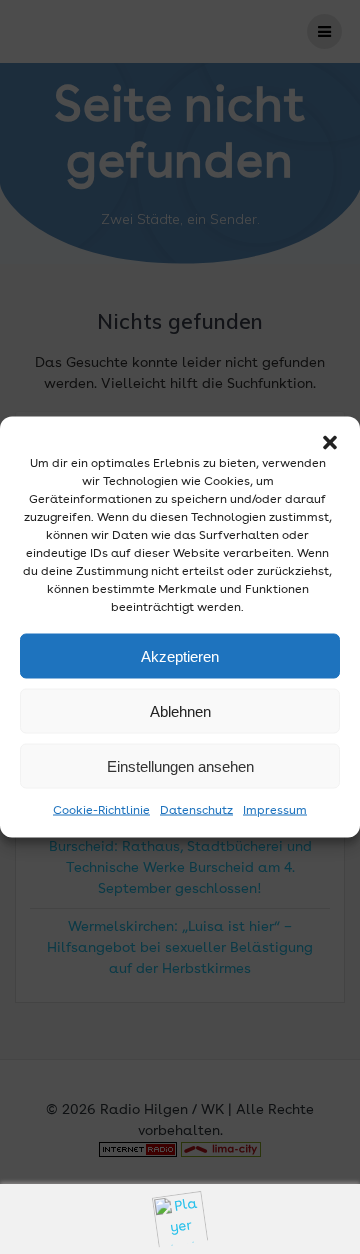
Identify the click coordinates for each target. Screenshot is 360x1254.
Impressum (275, 811)
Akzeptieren (180, 655)
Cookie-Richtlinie (101, 811)
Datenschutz (196, 811)
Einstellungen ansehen (180, 765)
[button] (330, 443)
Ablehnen (180, 710)
